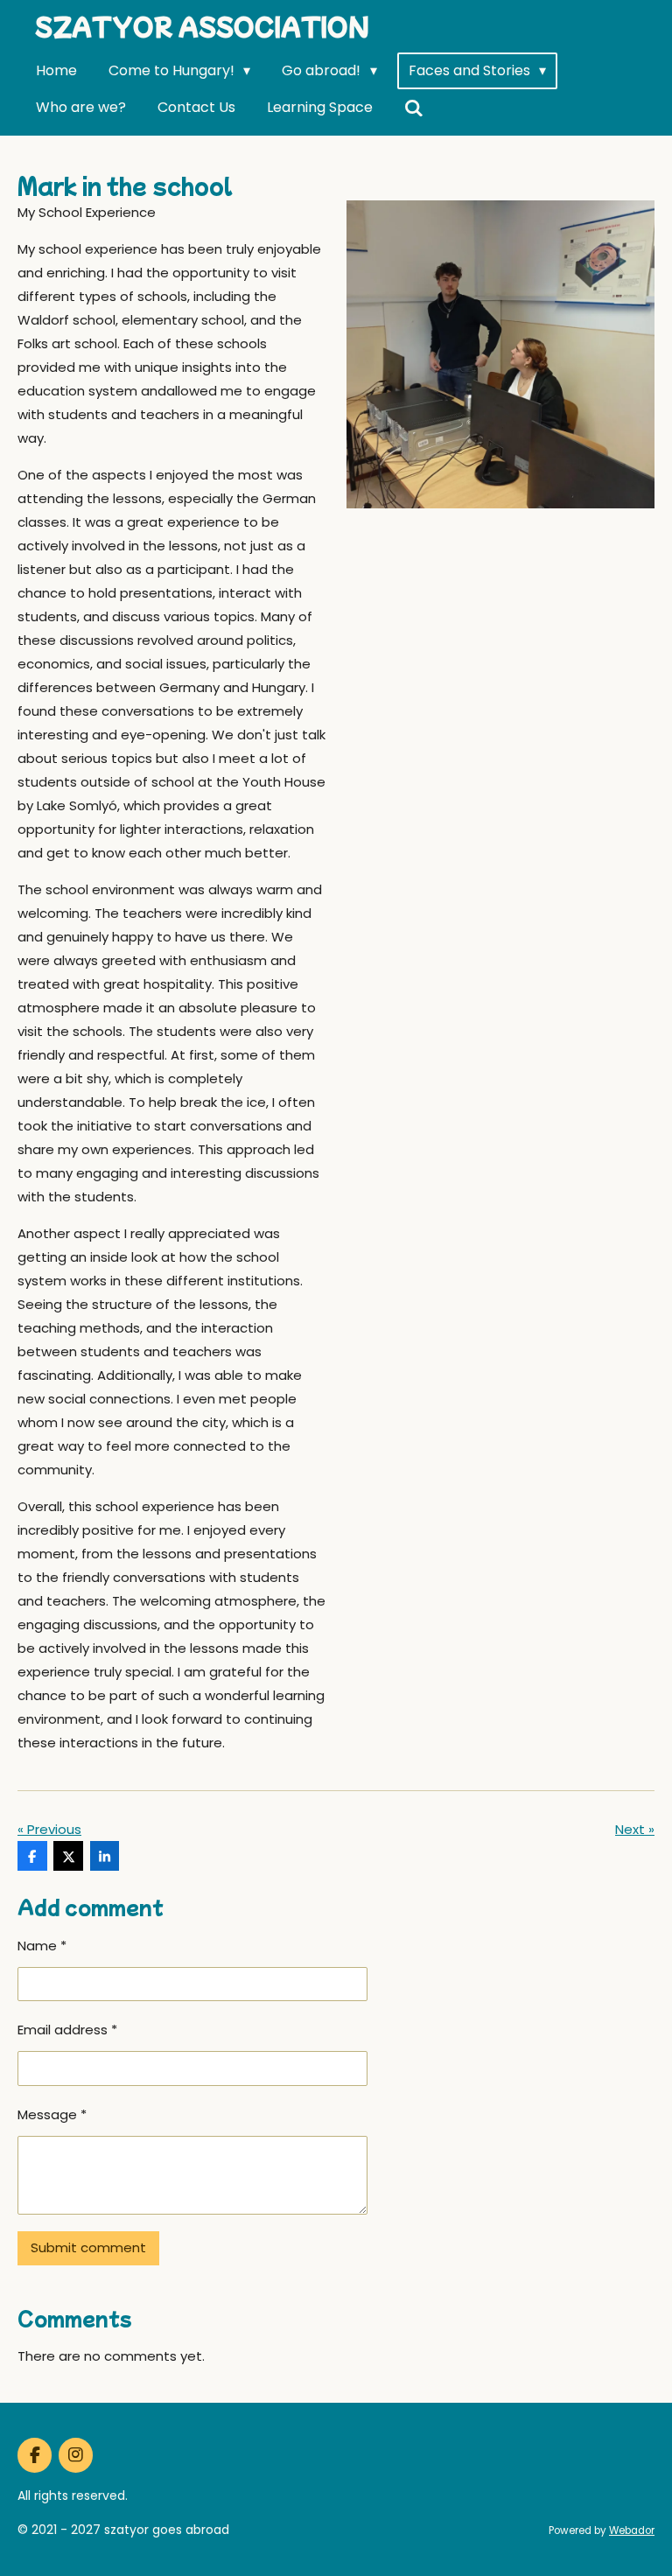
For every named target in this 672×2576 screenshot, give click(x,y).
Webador (632, 2530)
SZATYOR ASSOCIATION (202, 26)
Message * (52, 2114)
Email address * (67, 2030)
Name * (42, 1946)
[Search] (414, 108)
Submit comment (88, 2247)
